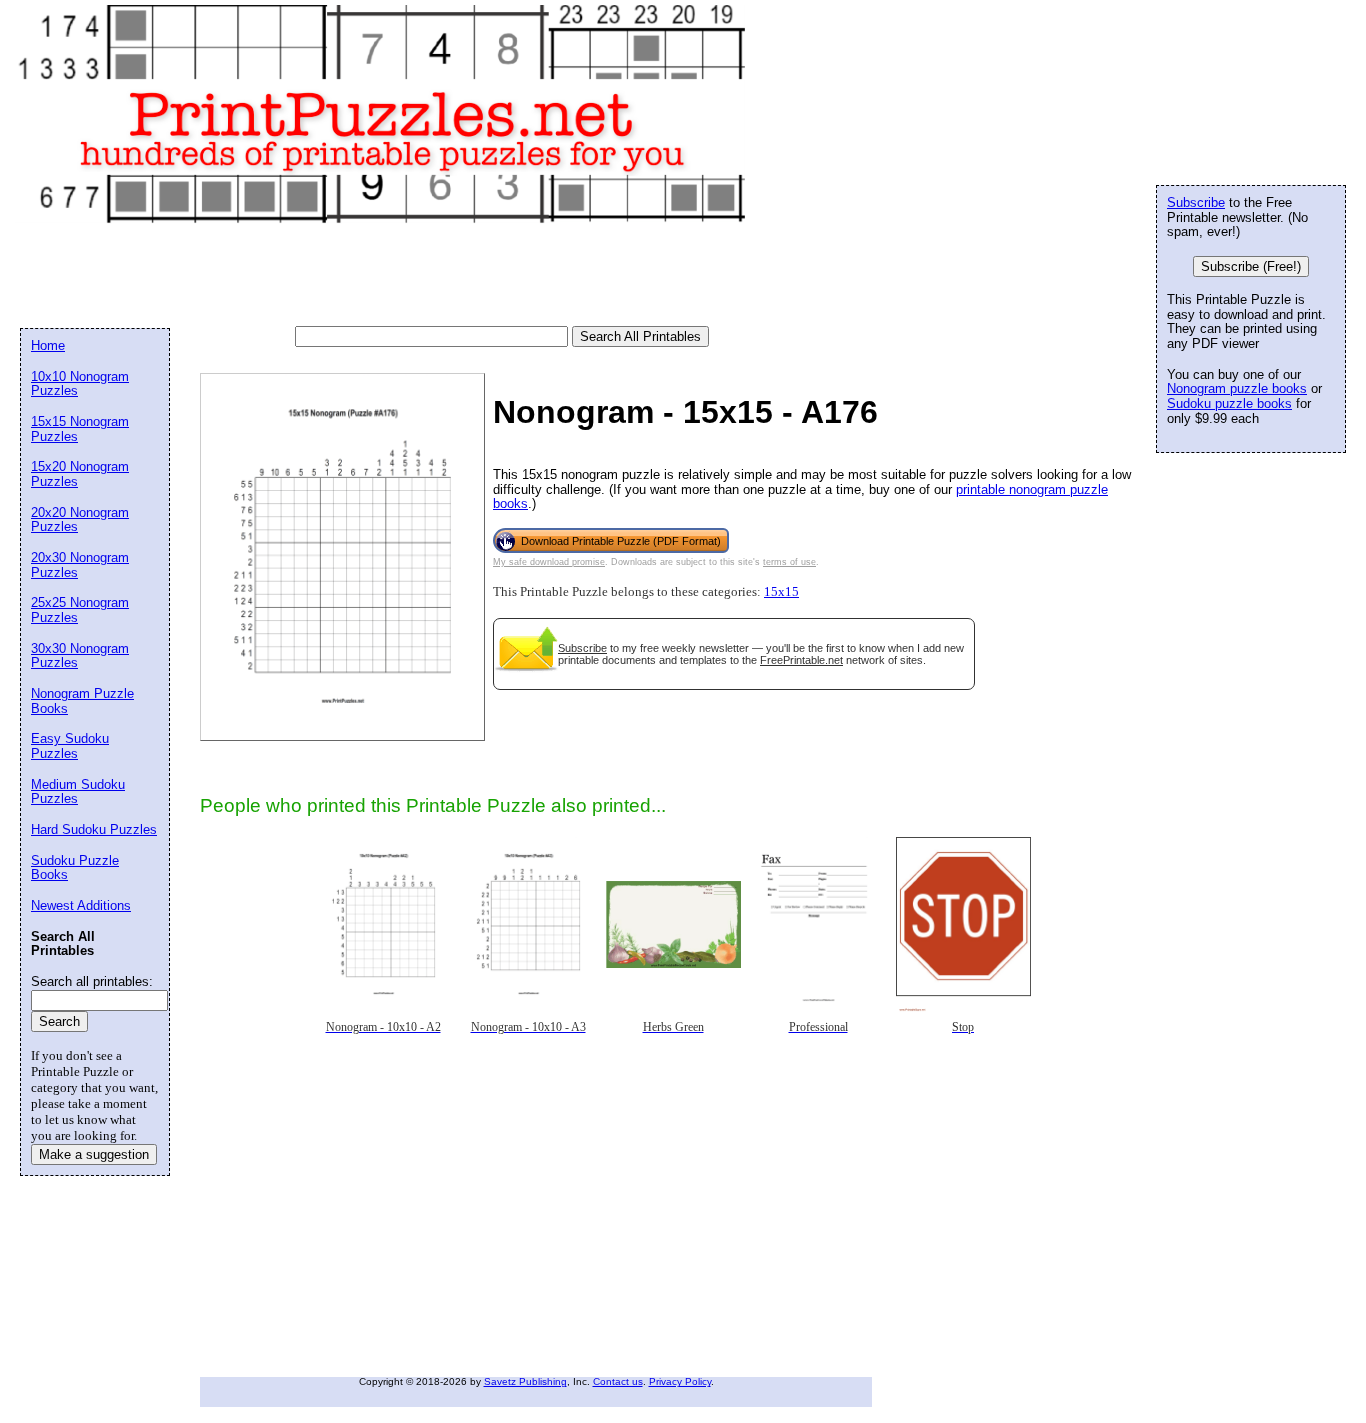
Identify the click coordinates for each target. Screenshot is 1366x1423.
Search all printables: (92, 981)
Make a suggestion (94, 1154)
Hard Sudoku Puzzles (94, 829)
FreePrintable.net (801, 660)
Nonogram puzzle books (1237, 388)
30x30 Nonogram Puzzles (80, 656)
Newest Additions (81, 905)
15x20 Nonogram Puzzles (80, 474)
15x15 (781, 592)
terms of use (789, 562)
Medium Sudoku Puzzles (78, 792)
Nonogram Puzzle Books (82, 701)
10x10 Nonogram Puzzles (80, 384)
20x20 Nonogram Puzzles (80, 520)
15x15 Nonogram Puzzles (80, 429)
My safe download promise (549, 562)
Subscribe (582, 648)
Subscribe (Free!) (1251, 266)
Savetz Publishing (525, 1381)
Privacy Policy (680, 1381)
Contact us (618, 1381)
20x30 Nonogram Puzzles (80, 565)
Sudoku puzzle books (1229, 403)
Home (48, 345)
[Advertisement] (384, 276)
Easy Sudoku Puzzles (70, 746)
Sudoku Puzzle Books (75, 868)
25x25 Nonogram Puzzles (80, 610)
